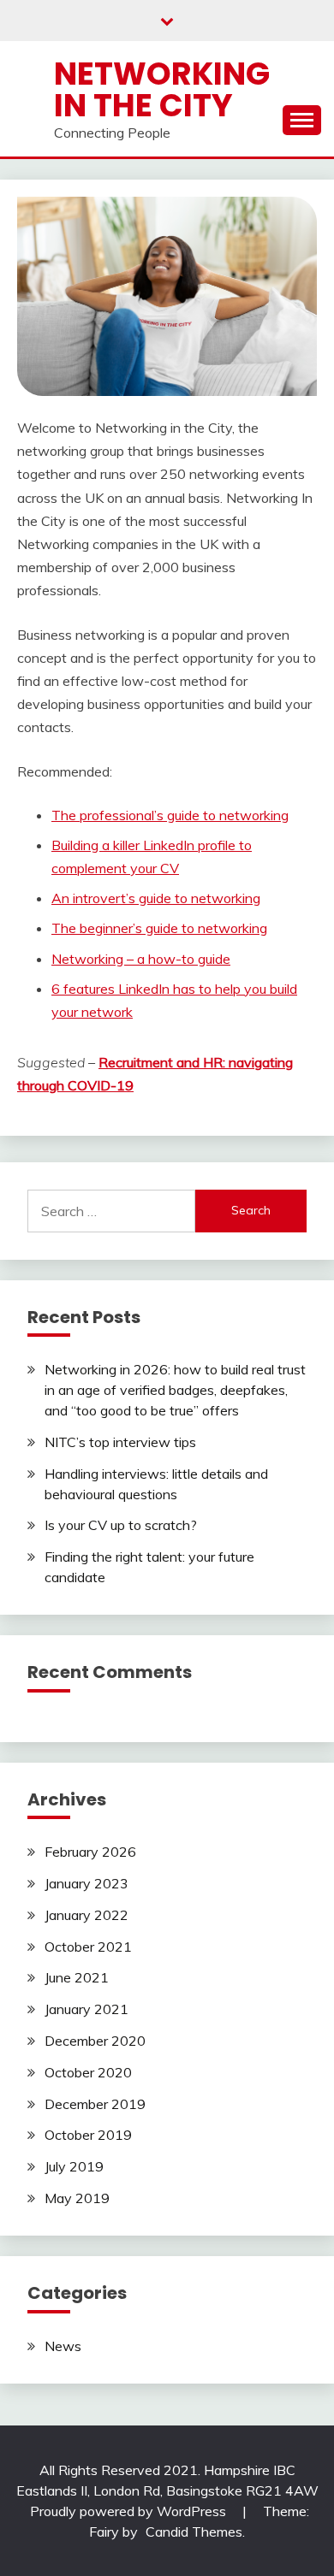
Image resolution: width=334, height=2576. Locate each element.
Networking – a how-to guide (141, 959)
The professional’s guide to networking (170, 815)
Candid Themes (194, 2532)
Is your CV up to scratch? (121, 1525)
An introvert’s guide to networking (156, 898)
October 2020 (88, 2072)
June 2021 (77, 1977)
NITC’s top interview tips (120, 1442)
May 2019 (77, 2198)
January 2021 (86, 2009)
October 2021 (88, 1947)
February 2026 (90, 1852)
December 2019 (95, 2104)
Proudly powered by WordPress (130, 2511)
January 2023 (86, 1883)
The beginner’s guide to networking (159, 928)
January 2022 (86, 1915)
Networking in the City (162, 89)
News (63, 2346)
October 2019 (88, 2135)
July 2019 (74, 2166)
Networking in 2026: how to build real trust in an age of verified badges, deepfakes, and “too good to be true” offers (175, 1390)
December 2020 (95, 2041)
